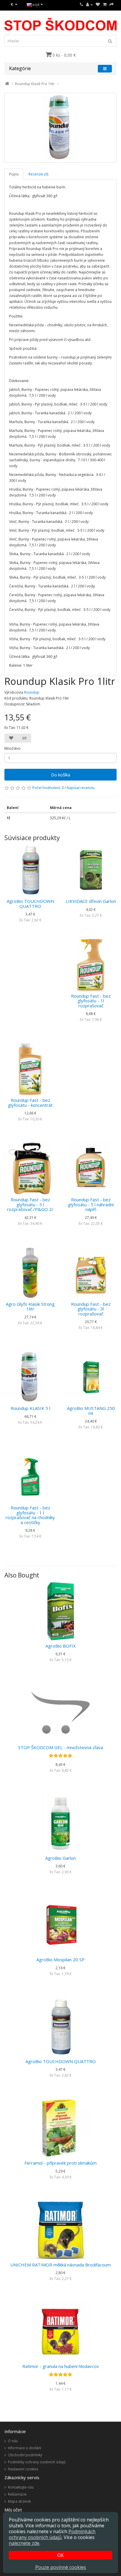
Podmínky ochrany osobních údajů (37, 2462)
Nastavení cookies (23, 2469)
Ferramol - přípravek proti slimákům (60, 2163)
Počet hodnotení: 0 (48, 788)
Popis (14, 174)
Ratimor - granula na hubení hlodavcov (61, 2366)
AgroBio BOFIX (61, 1646)
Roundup (32, 692)
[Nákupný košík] (105, 5)
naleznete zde (24, 2543)
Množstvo (12, 748)
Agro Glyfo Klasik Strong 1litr (30, 1306)
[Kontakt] (81, 5)
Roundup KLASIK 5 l (30, 1408)
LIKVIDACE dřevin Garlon (91, 901)
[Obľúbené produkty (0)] (98, 5)
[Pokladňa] (112, 5)
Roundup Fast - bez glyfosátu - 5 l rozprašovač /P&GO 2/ (30, 1204)
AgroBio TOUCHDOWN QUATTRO (30, 904)
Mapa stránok (19, 2501)
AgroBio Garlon (60, 1858)
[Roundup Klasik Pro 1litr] (60, 128)
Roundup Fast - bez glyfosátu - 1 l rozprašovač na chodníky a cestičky (30, 1515)
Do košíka (61, 775)
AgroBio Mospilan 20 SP (60, 1960)
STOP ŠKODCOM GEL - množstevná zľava (61, 1747)
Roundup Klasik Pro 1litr (35, 84)
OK (60, 2555)
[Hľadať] (110, 41)
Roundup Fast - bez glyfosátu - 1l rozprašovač (91, 1001)
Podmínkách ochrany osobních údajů (52, 2534)
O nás (13, 2441)
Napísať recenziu (81, 788)
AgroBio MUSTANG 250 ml (91, 1411)
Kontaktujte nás (21, 2487)
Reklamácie (17, 2494)
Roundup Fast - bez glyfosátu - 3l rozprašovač (91, 1309)
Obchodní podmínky (25, 2455)
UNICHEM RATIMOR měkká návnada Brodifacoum (60, 2265)
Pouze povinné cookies (61, 2567)
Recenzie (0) (38, 174)
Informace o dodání (25, 2448)
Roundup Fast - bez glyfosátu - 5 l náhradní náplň (91, 1204)
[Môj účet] (89, 5)
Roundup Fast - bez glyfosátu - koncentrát (30, 1103)
